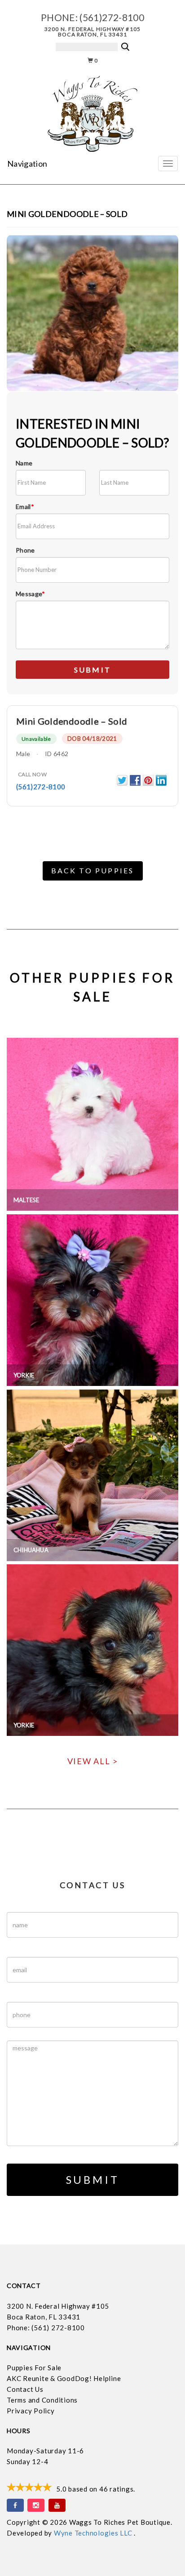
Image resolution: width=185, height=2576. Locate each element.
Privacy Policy (31, 2411)
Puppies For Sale (34, 2368)
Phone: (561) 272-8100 (46, 2328)
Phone (25, 550)
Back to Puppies (93, 870)
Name (24, 463)
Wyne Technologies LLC (94, 2533)
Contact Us (25, 2389)
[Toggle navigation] (168, 164)
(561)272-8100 (112, 17)
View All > (93, 1761)
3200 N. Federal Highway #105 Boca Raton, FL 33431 (93, 32)
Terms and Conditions (42, 2400)
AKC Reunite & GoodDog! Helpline (64, 2378)
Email (25, 507)
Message (31, 594)
